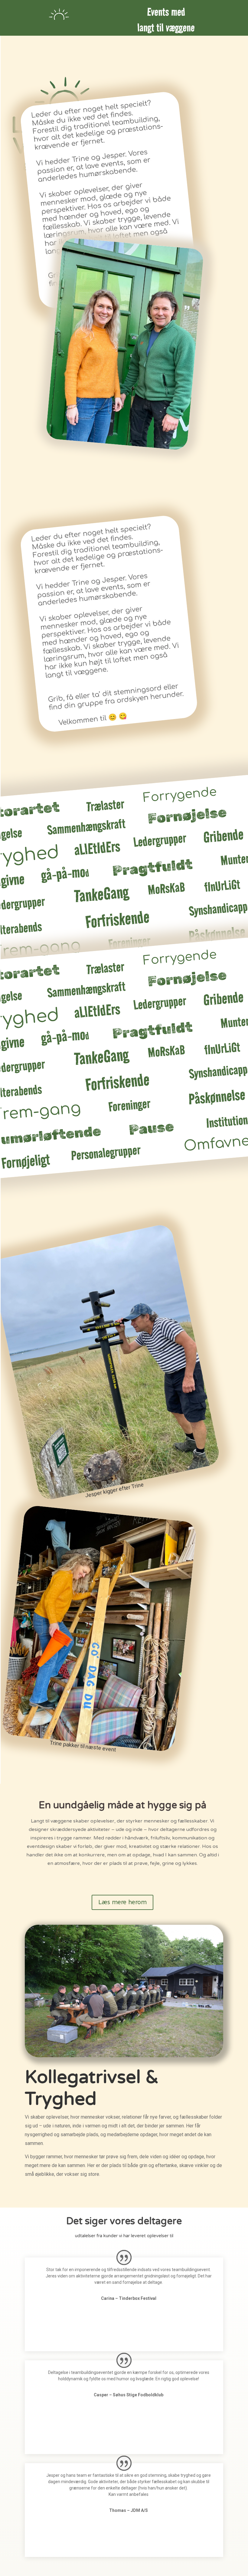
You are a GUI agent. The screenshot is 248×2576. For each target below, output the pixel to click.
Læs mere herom (122, 1902)
